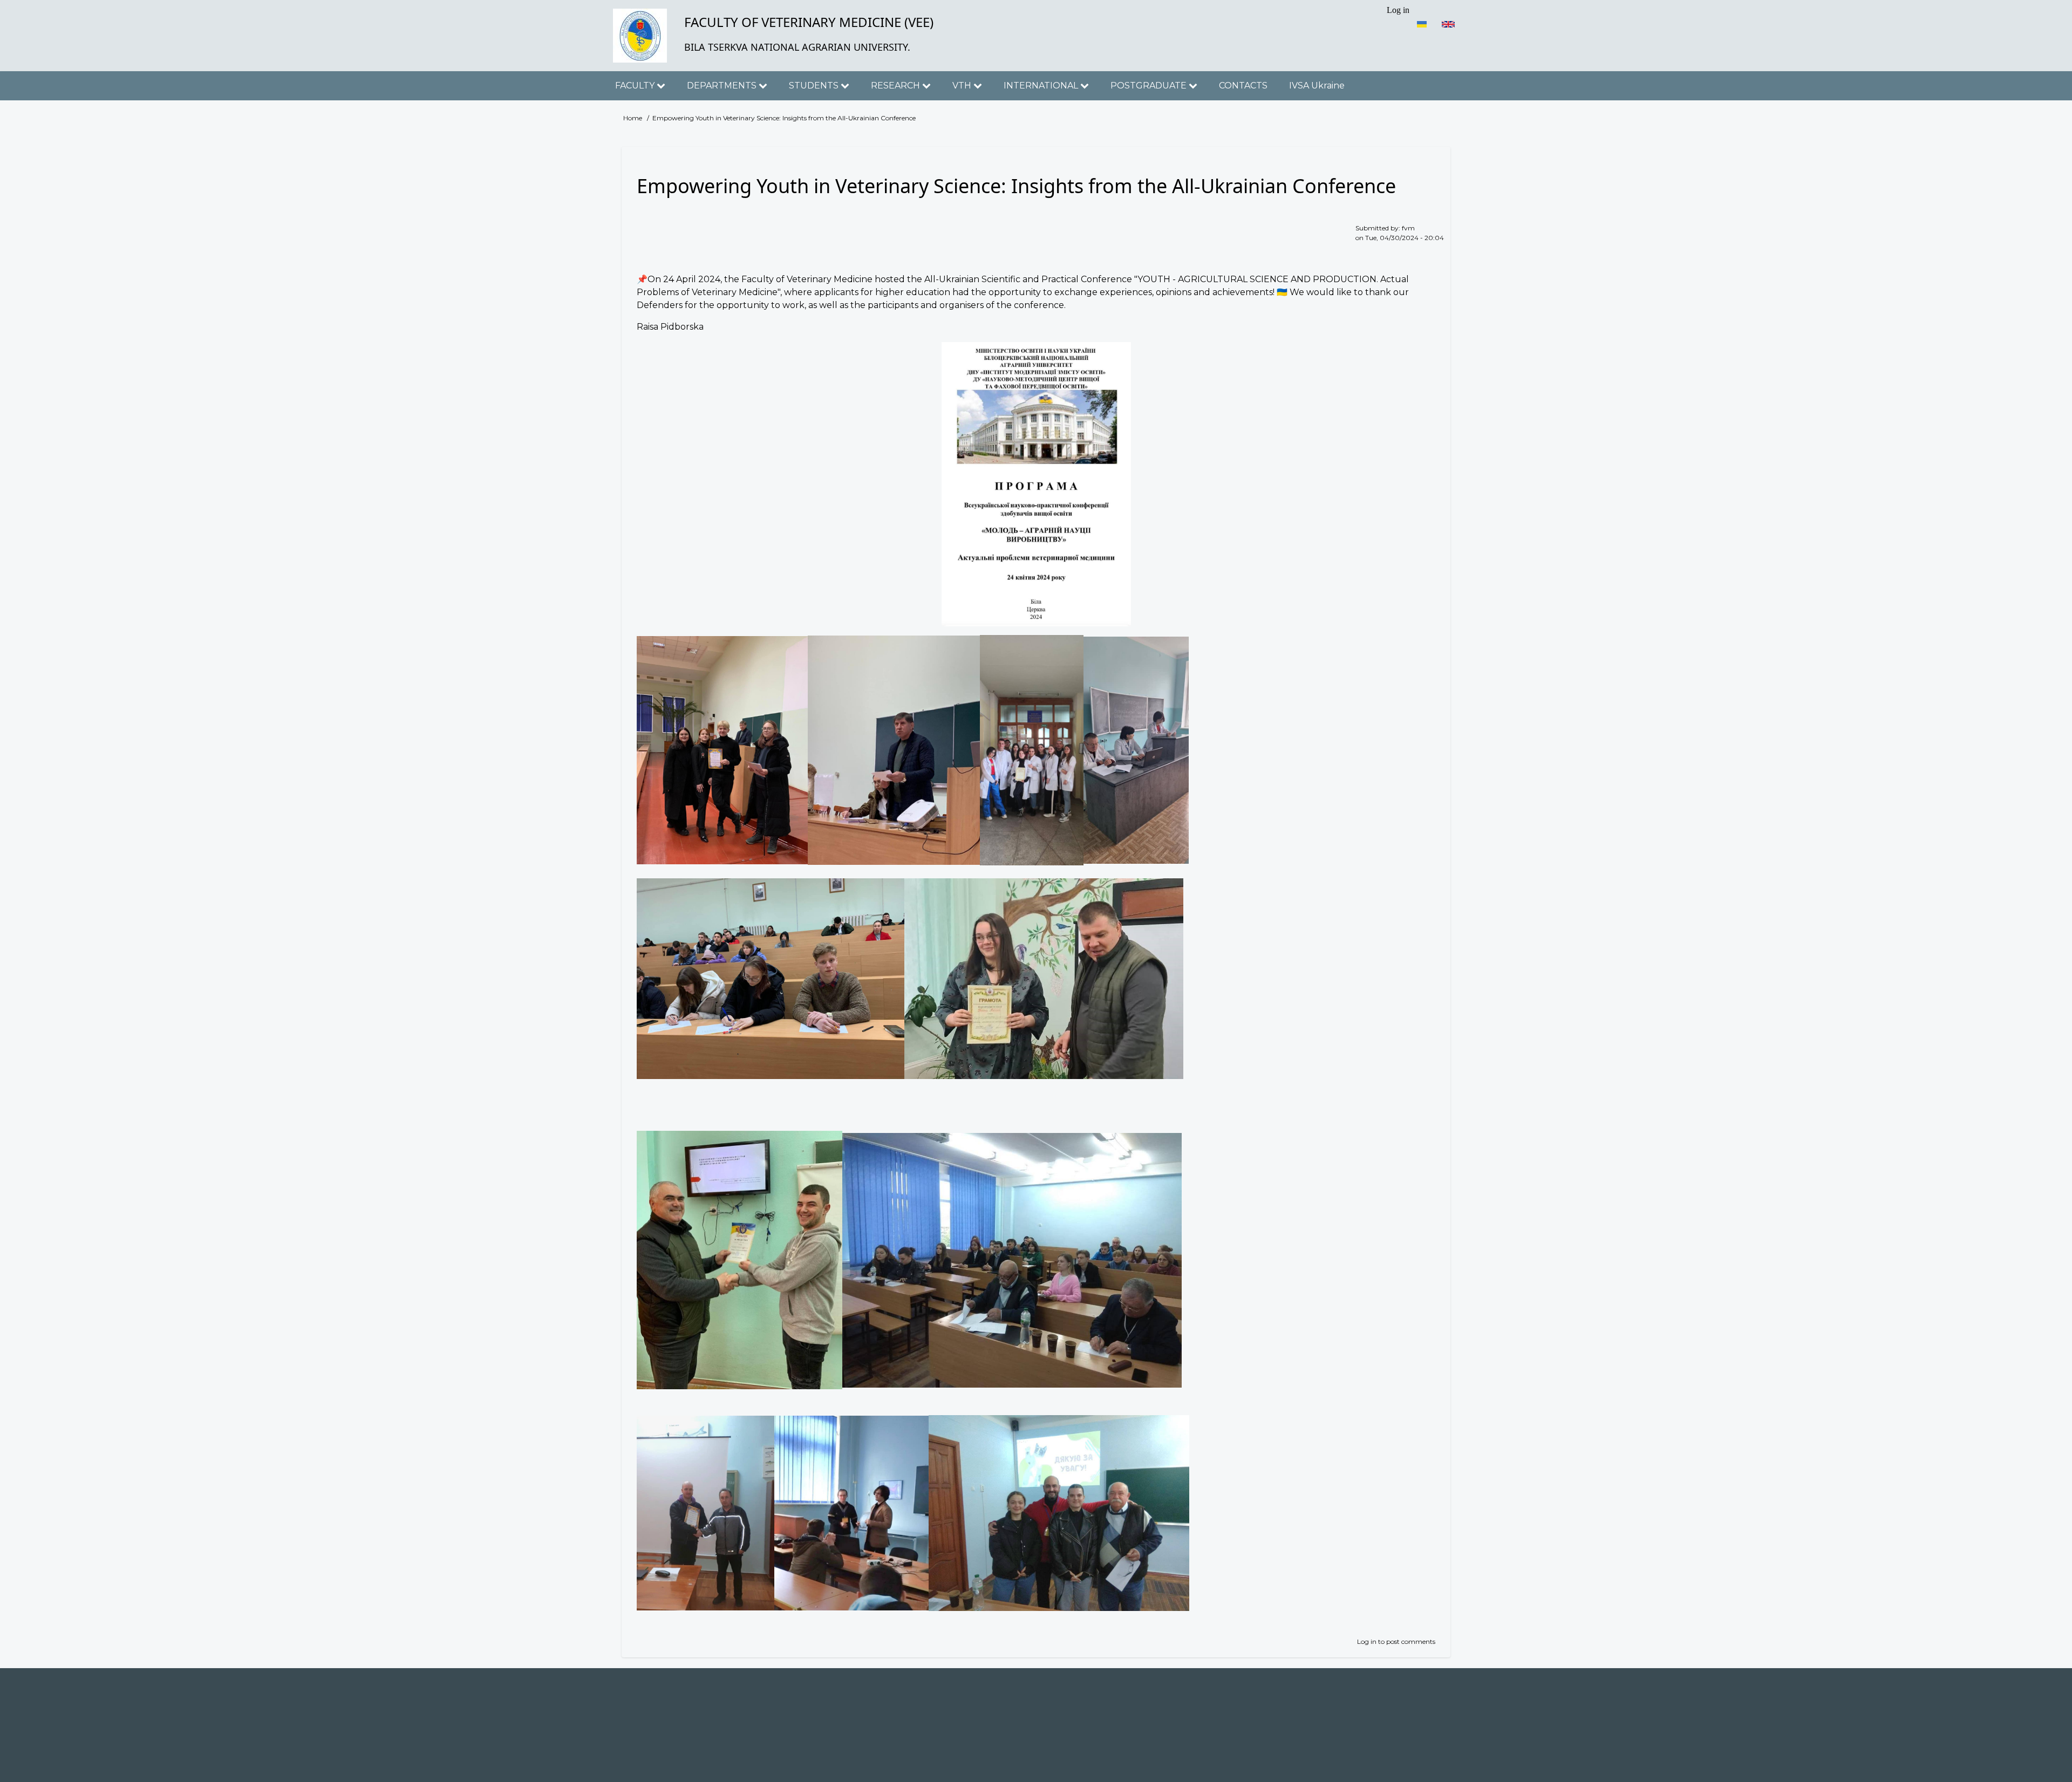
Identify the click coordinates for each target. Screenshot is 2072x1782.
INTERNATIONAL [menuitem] (1042, 86)
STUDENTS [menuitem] (815, 86)
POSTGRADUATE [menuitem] (1150, 86)
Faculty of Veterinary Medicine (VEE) (809, 22)
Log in (1367, 1641)
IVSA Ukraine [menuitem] (1317, 86)
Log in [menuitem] (1398, 10)
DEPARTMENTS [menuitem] (723, 86)
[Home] (640, 36)
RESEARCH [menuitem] (897, 86)
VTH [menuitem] (963, 86)
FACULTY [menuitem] (636, 86)
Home (633, 118)
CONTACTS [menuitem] (1243, 86)
